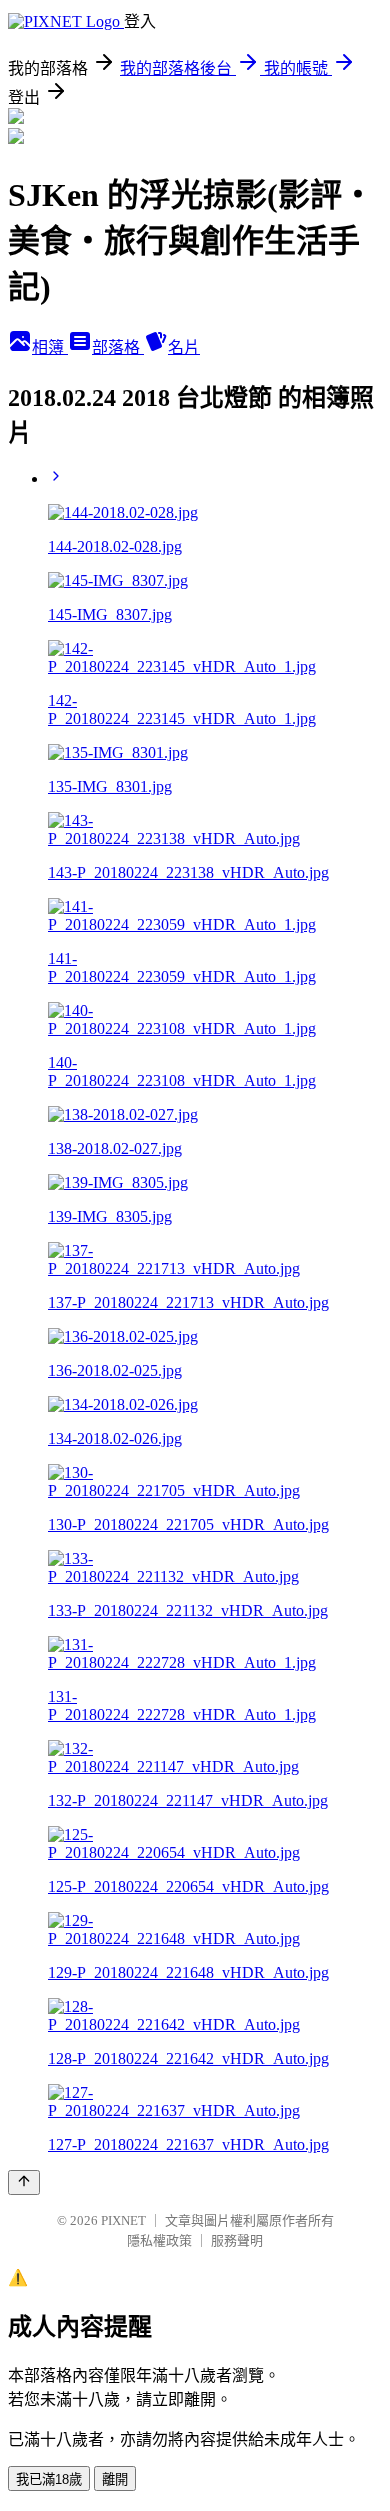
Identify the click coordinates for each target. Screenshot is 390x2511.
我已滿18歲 (49, 2479)
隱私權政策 (159, 2240)
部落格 (118, 347)
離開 (115, 2479)
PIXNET (123, 2220)
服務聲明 (237, 2240)
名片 (184, 347)
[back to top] (24, 2182)
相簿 (50, 347)
